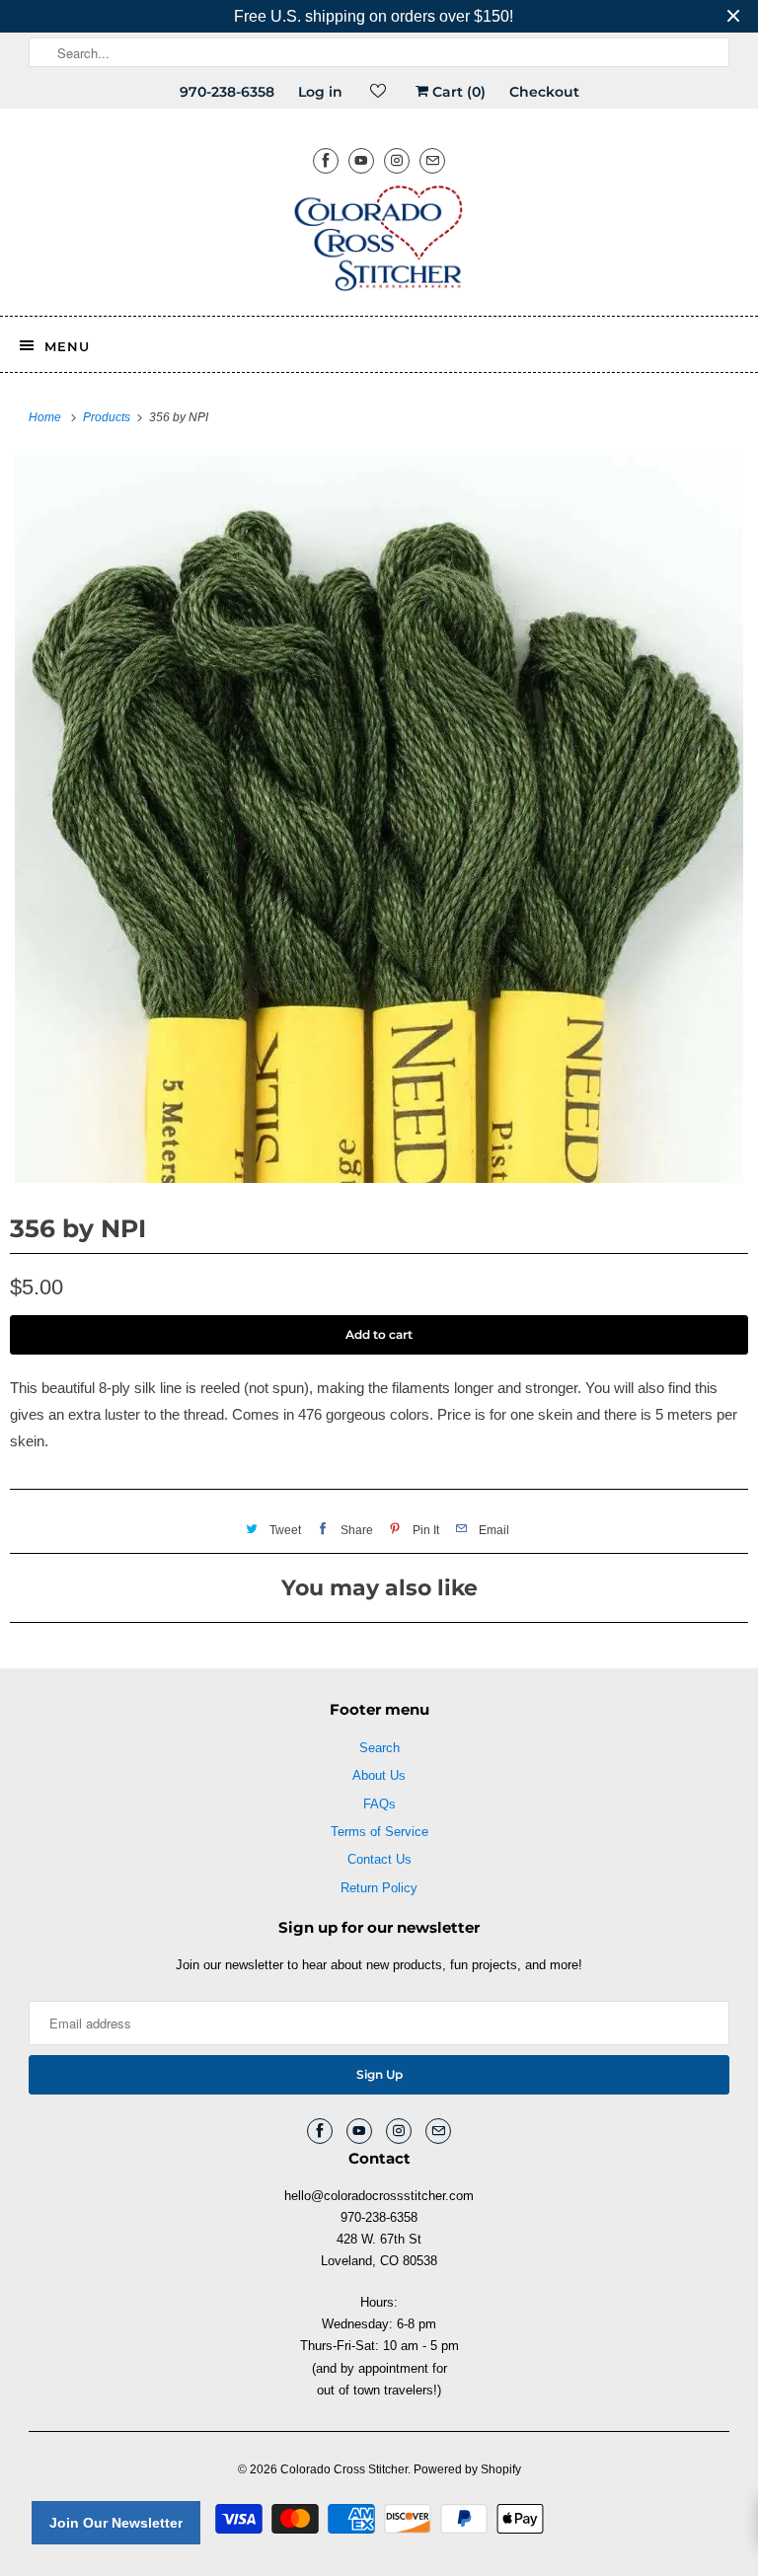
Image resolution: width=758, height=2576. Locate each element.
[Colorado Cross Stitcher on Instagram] (397, 160)
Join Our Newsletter (116, 2523)
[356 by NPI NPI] (379, 819)
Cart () (457, 92)
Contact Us (379, 1859)
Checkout (544, 92)
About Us (379, 1775)
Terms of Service (379, 1832)
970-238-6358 (227, 92)
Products (108, 417)
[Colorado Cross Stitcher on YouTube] (361, 160)
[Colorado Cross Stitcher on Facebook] (326, 160)
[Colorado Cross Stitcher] (379, 242)
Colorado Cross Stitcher (344, 2469)
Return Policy (379, 1888)
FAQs (379, 1804)
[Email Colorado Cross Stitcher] (432, 160)
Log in (320, 92)
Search (379, 1748)
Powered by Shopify (467, 2469)
